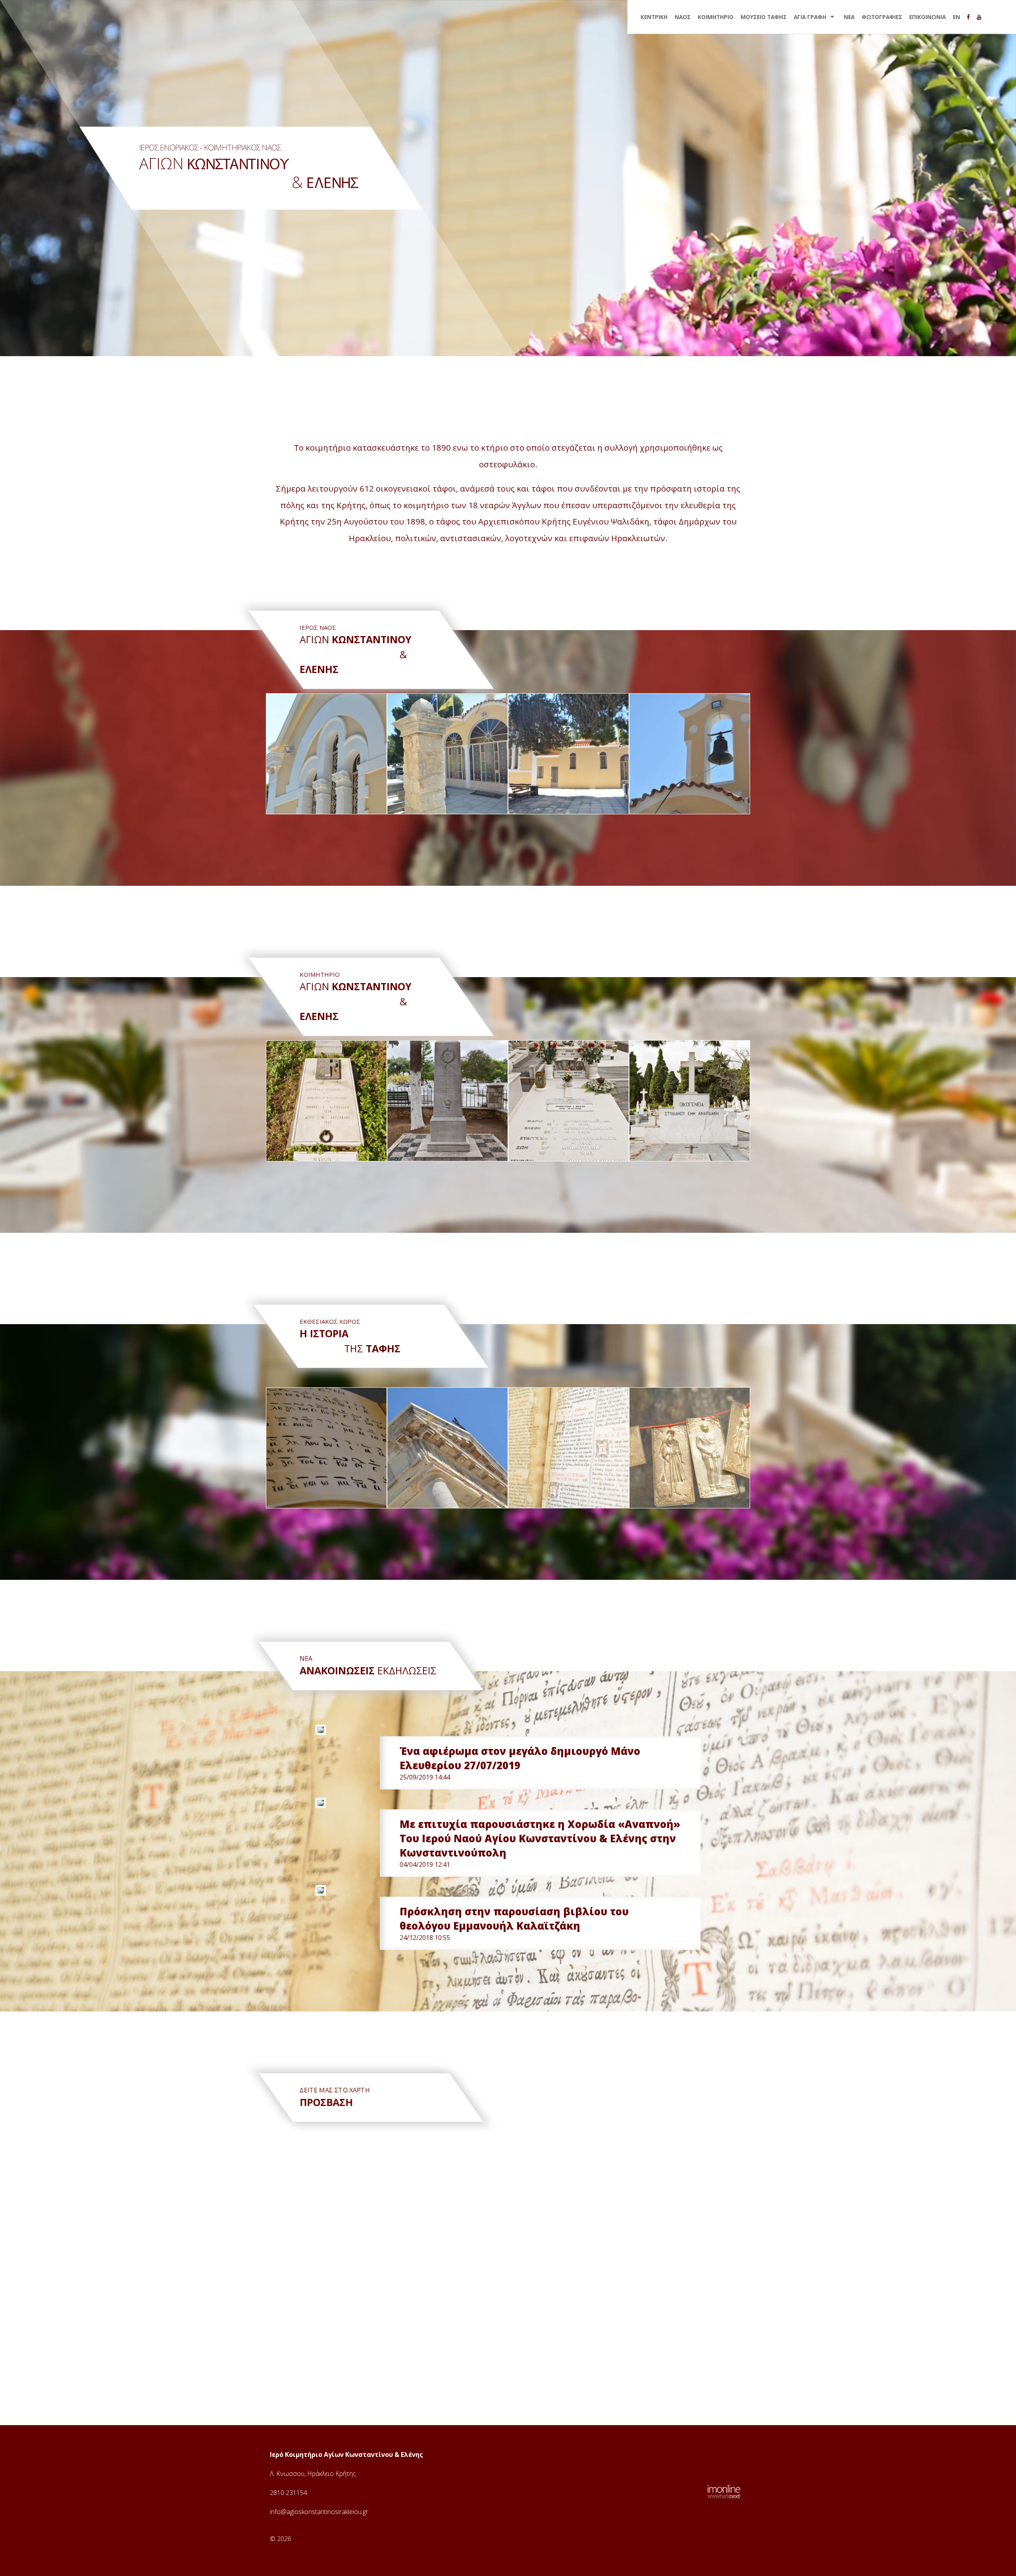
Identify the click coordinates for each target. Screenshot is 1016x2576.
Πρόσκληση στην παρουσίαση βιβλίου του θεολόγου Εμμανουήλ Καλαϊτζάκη (514, 1919)
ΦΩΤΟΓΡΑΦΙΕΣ (882, 17)
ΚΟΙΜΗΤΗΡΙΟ (716, 17)
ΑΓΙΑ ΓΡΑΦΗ (810, 17)
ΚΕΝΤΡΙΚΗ (654, 17)
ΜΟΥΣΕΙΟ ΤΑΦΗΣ (764, 17)
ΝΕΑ (849, 17)
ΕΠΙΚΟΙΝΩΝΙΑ (927, 17)
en (956, 17)
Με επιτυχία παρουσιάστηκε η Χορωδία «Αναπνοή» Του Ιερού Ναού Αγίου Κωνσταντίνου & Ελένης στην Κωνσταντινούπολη (540, 1838)
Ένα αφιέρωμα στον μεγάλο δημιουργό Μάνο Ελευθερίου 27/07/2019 (520, 1758)
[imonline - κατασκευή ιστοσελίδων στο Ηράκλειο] (724, 2491)
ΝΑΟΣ (683, 17)
